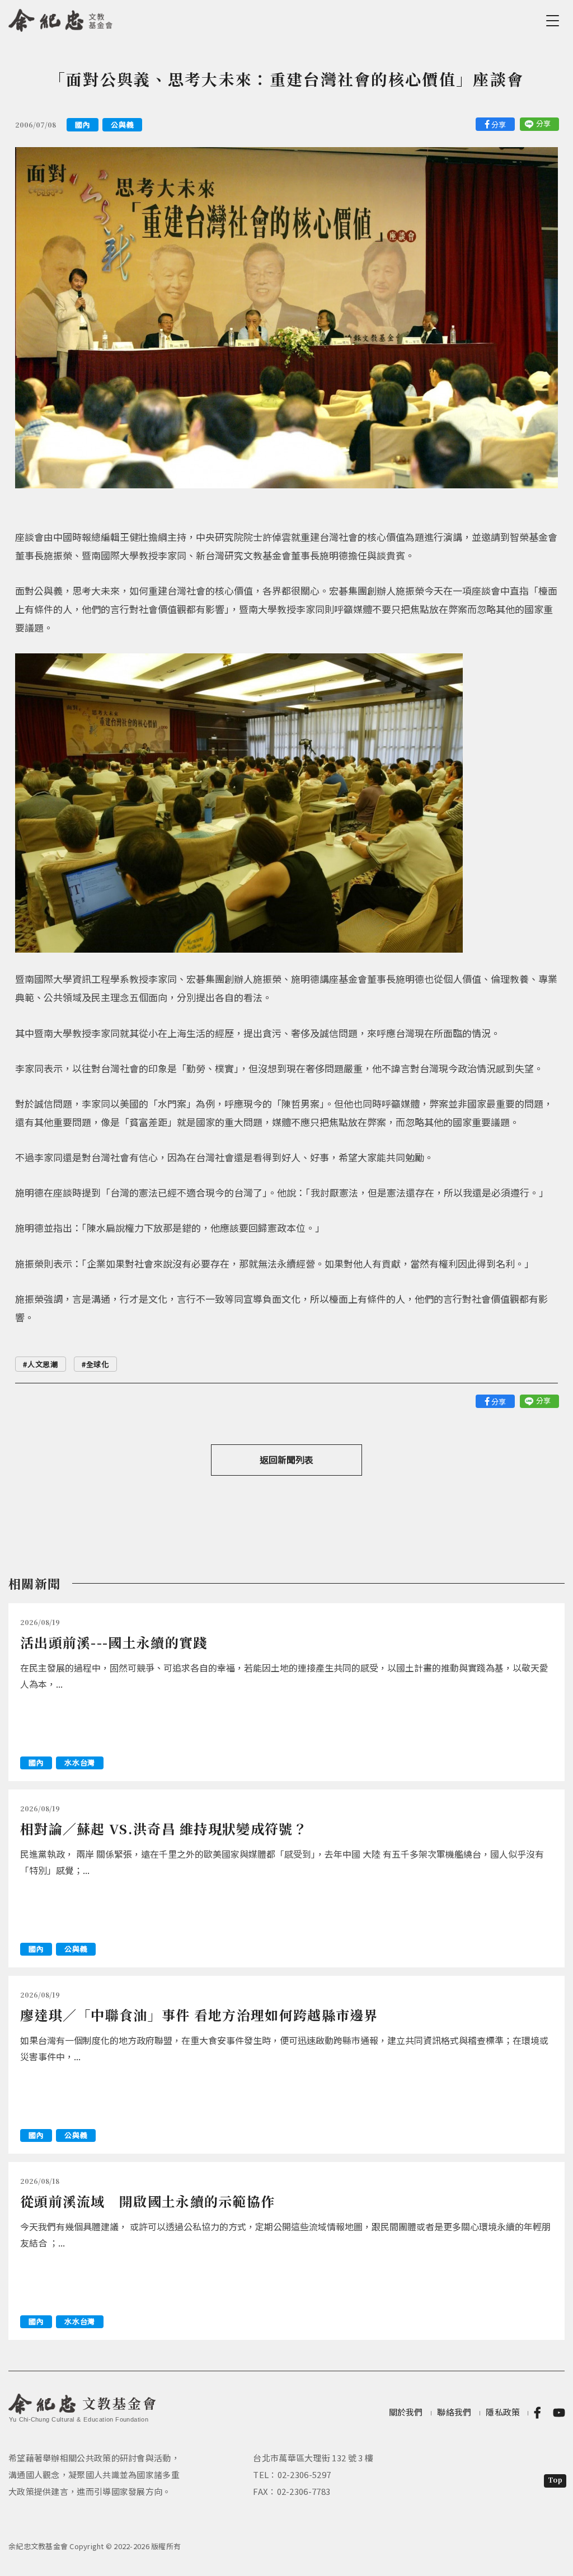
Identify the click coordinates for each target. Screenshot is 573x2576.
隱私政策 (503, 2412)
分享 (499, 124)
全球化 (98, 1364)
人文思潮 (43, 1364)
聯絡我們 (454, 2412)
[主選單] (555, 21)
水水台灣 (80, 1762)
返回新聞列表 (286, 1459)
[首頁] (61, 18)
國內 (83, 124)
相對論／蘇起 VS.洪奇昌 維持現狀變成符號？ (164, 1828)
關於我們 (406, 2412)
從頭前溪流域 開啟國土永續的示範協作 (147, 2201)
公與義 (122, 124)
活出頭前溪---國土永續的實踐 (114, 1642)
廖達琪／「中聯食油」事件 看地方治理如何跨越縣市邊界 (199, 2015)
